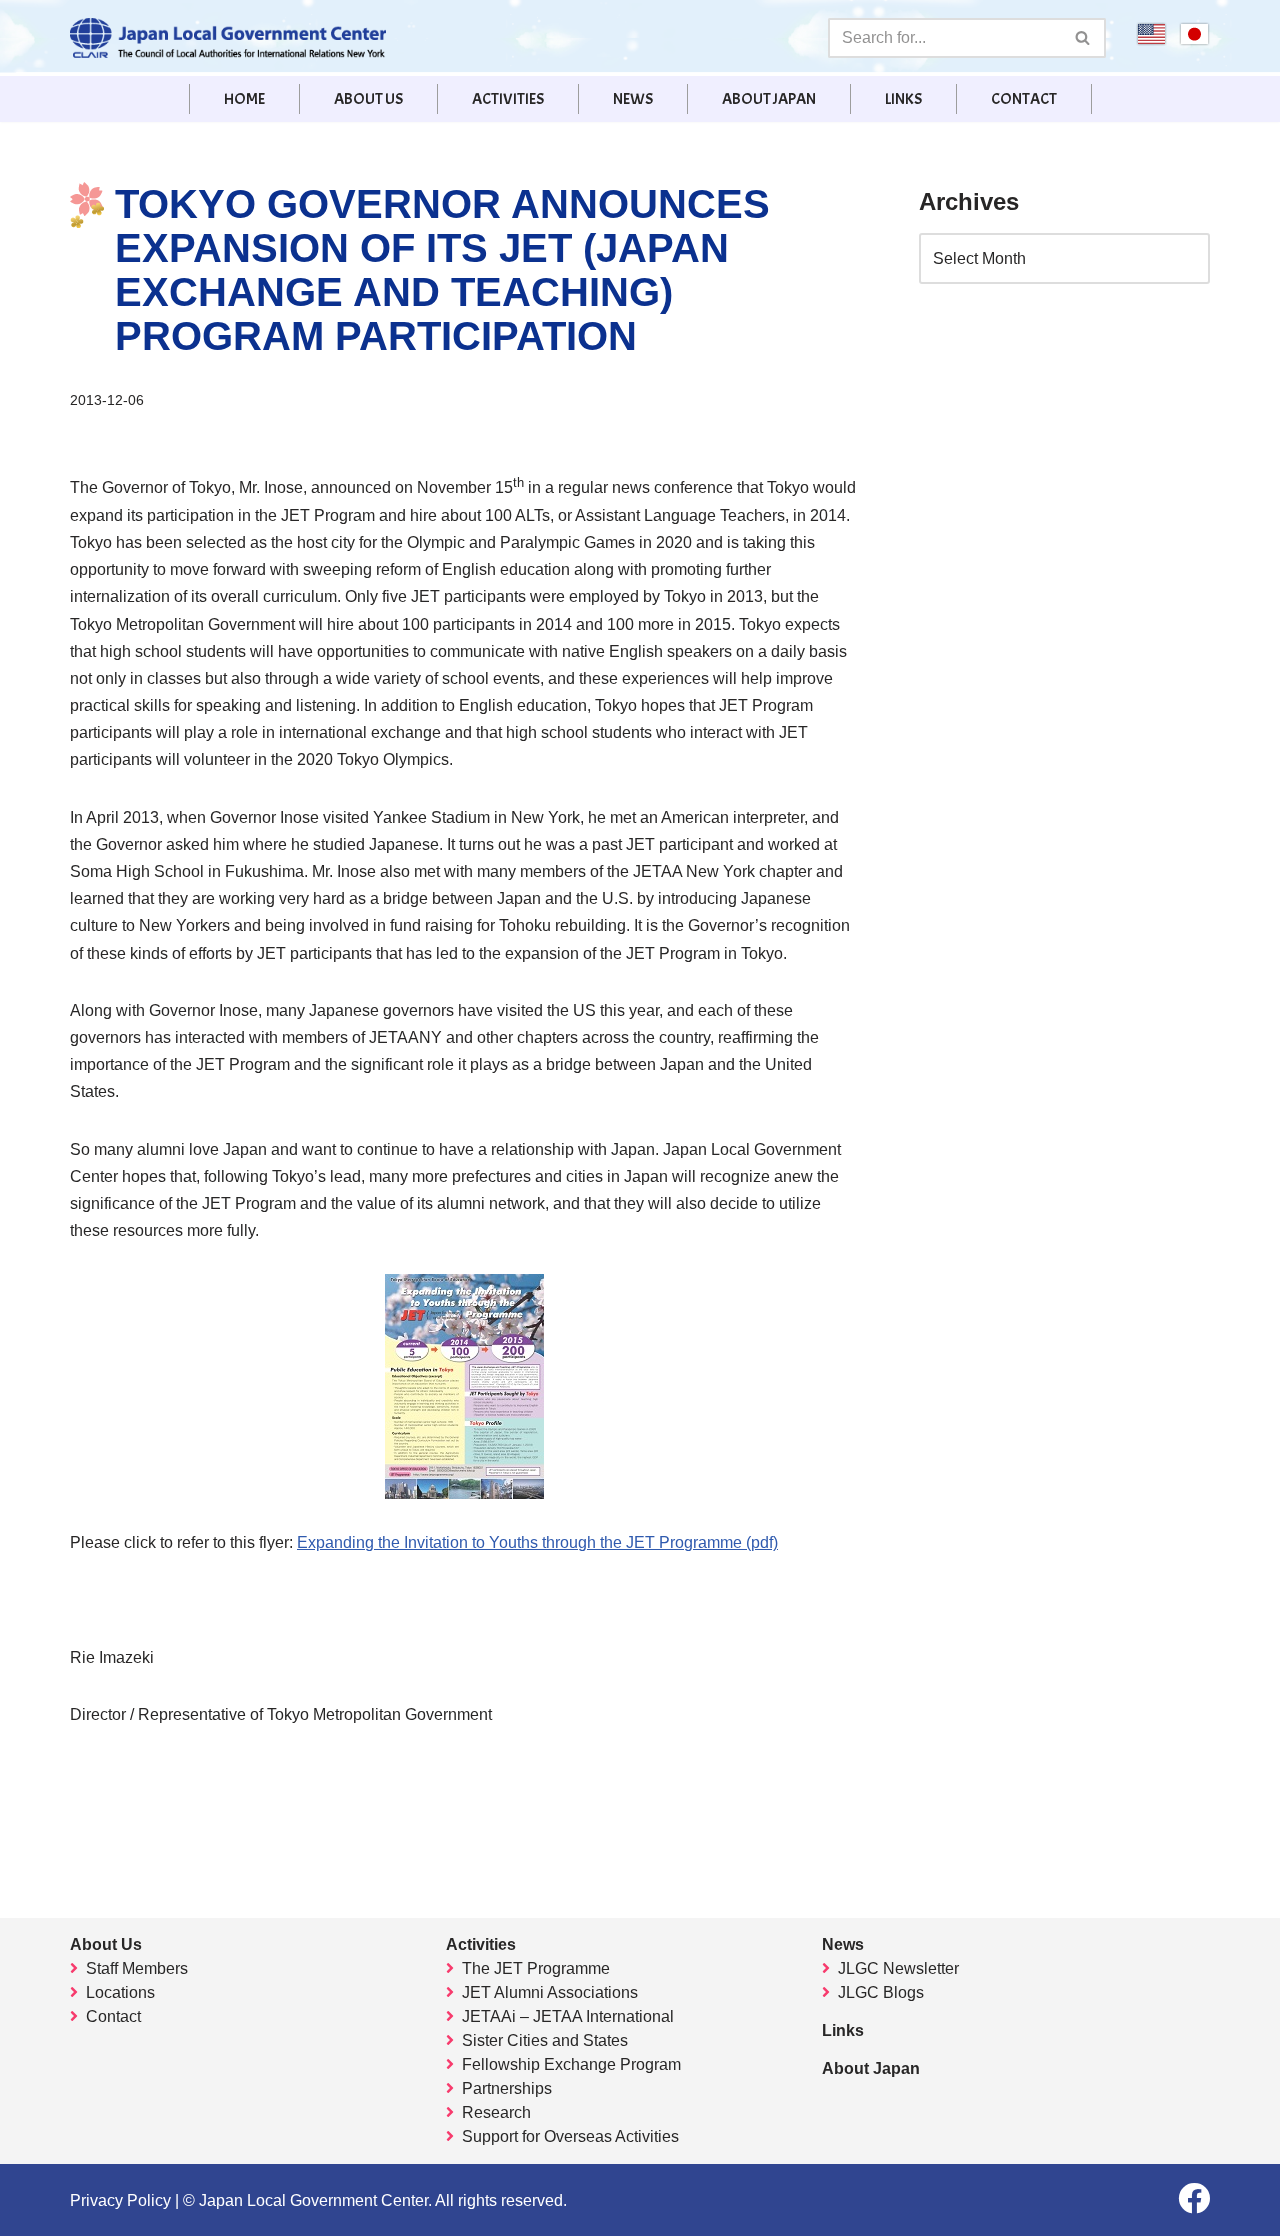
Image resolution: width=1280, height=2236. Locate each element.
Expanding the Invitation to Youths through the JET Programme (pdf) (537, 1542)
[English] (1151, 40)
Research (496, 2112)
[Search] (1083, 38)
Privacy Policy (120, 2200)
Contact (1024, 99)
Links (903, 99)
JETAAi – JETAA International (568, 2016)
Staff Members (137, 1968)
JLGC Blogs (881, 1992)
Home (244, 99)
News (633, 99)
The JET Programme (536, 1968)
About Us (368, 99)
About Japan (769, 99)
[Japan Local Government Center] (228, 38)
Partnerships (507, 2088)
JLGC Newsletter (898, 1968)
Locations (120, 1992)
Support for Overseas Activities (570, 2136)
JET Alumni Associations (550, 1992)
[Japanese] (1194, 40)
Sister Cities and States (545, 2040)
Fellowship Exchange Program (571, 2064)
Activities (508, 99)
